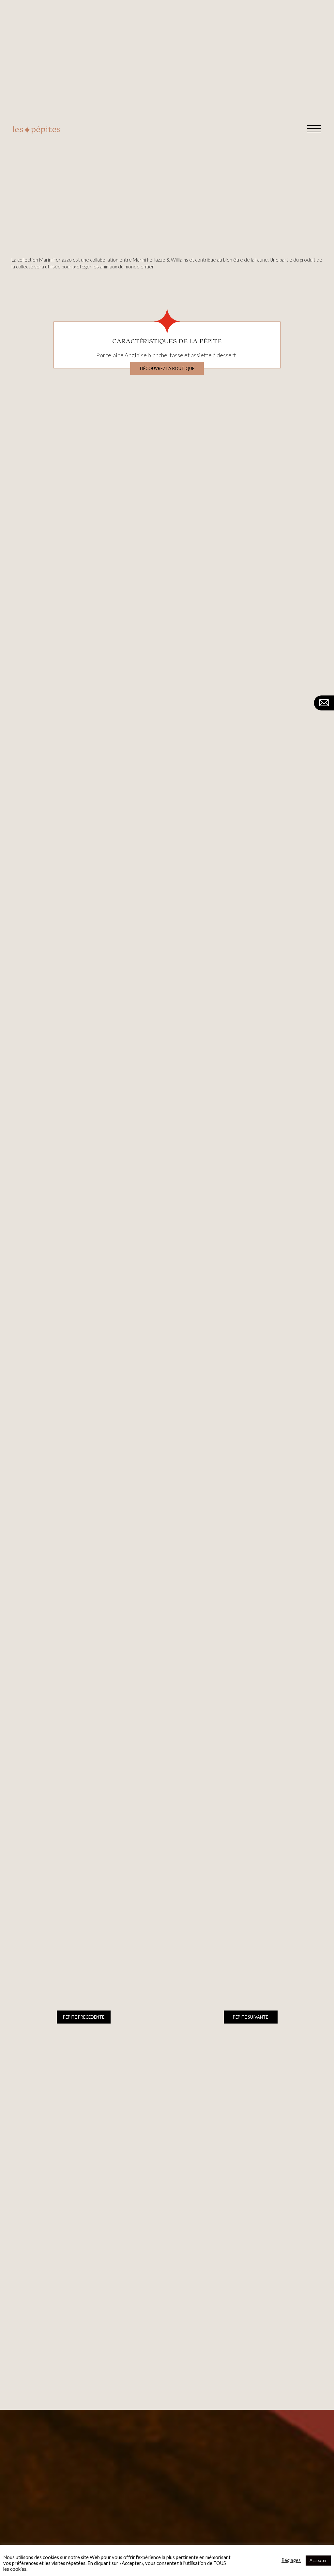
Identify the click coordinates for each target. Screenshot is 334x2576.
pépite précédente (84, 2017)
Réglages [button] (291, 2560)
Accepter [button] (318, 2560)
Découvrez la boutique (167, 368)
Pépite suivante (250, 2017)
